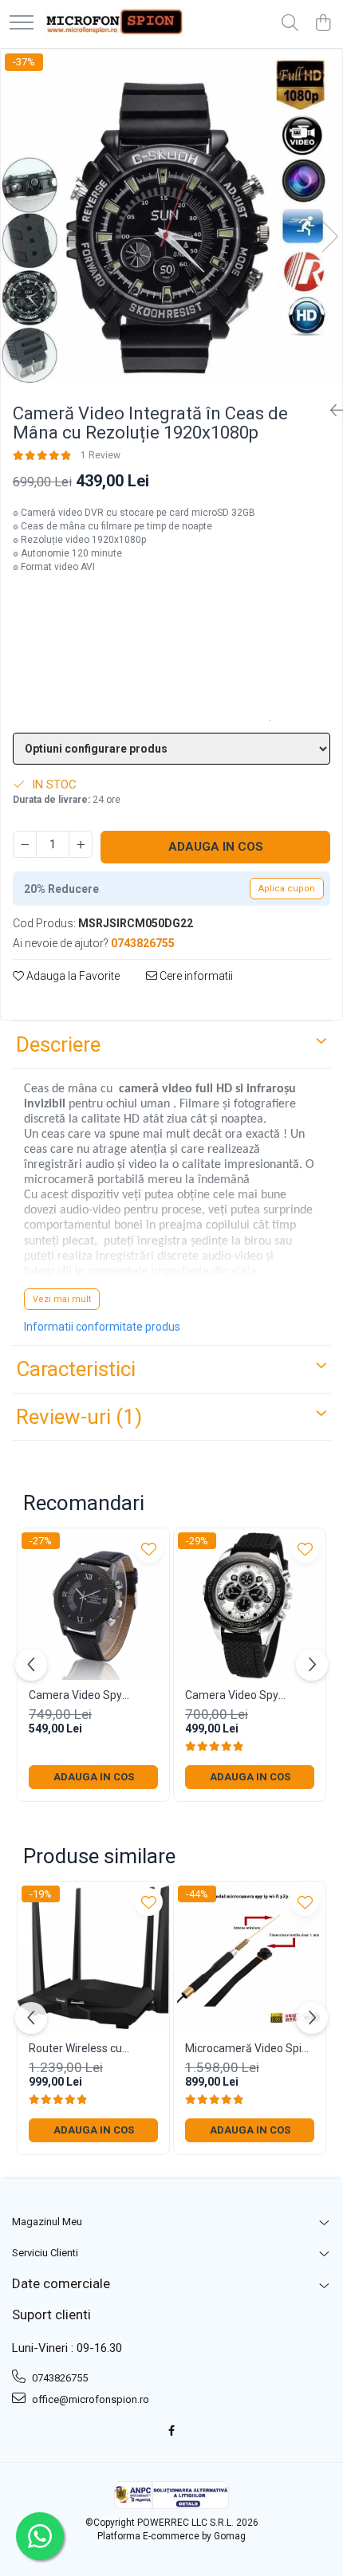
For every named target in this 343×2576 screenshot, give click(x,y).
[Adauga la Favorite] (149, 1549)
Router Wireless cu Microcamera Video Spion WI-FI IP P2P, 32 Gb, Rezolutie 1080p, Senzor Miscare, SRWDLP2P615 (93, 2049)
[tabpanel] (171, 220)
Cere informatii (195, 976)
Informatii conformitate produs (102, 1327)
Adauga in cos (216, 847)
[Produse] (22, 24)
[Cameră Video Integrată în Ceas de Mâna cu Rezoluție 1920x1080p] (171, 220)
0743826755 (59, 2378)
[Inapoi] (330, 411)
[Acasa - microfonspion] (114, 24)
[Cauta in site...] (290, 24)
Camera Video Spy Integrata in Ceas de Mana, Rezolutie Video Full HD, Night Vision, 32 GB (242, 1695)
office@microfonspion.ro (89, 2399)
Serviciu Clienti (45, 2253)
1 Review (101, 455)
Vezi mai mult (62, 1299)
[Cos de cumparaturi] (323, 24)
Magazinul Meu (47, 2222)
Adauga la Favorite (72, 976)
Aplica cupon (287, 889)
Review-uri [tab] (79, 1417)
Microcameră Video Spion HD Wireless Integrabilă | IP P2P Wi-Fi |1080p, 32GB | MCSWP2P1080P (250, 2049)
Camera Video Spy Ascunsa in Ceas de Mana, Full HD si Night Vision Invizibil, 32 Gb (82, 1695)
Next (329, 236)
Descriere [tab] (58, 1044)
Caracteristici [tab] (76, 1369)
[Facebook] (172, 2431)
